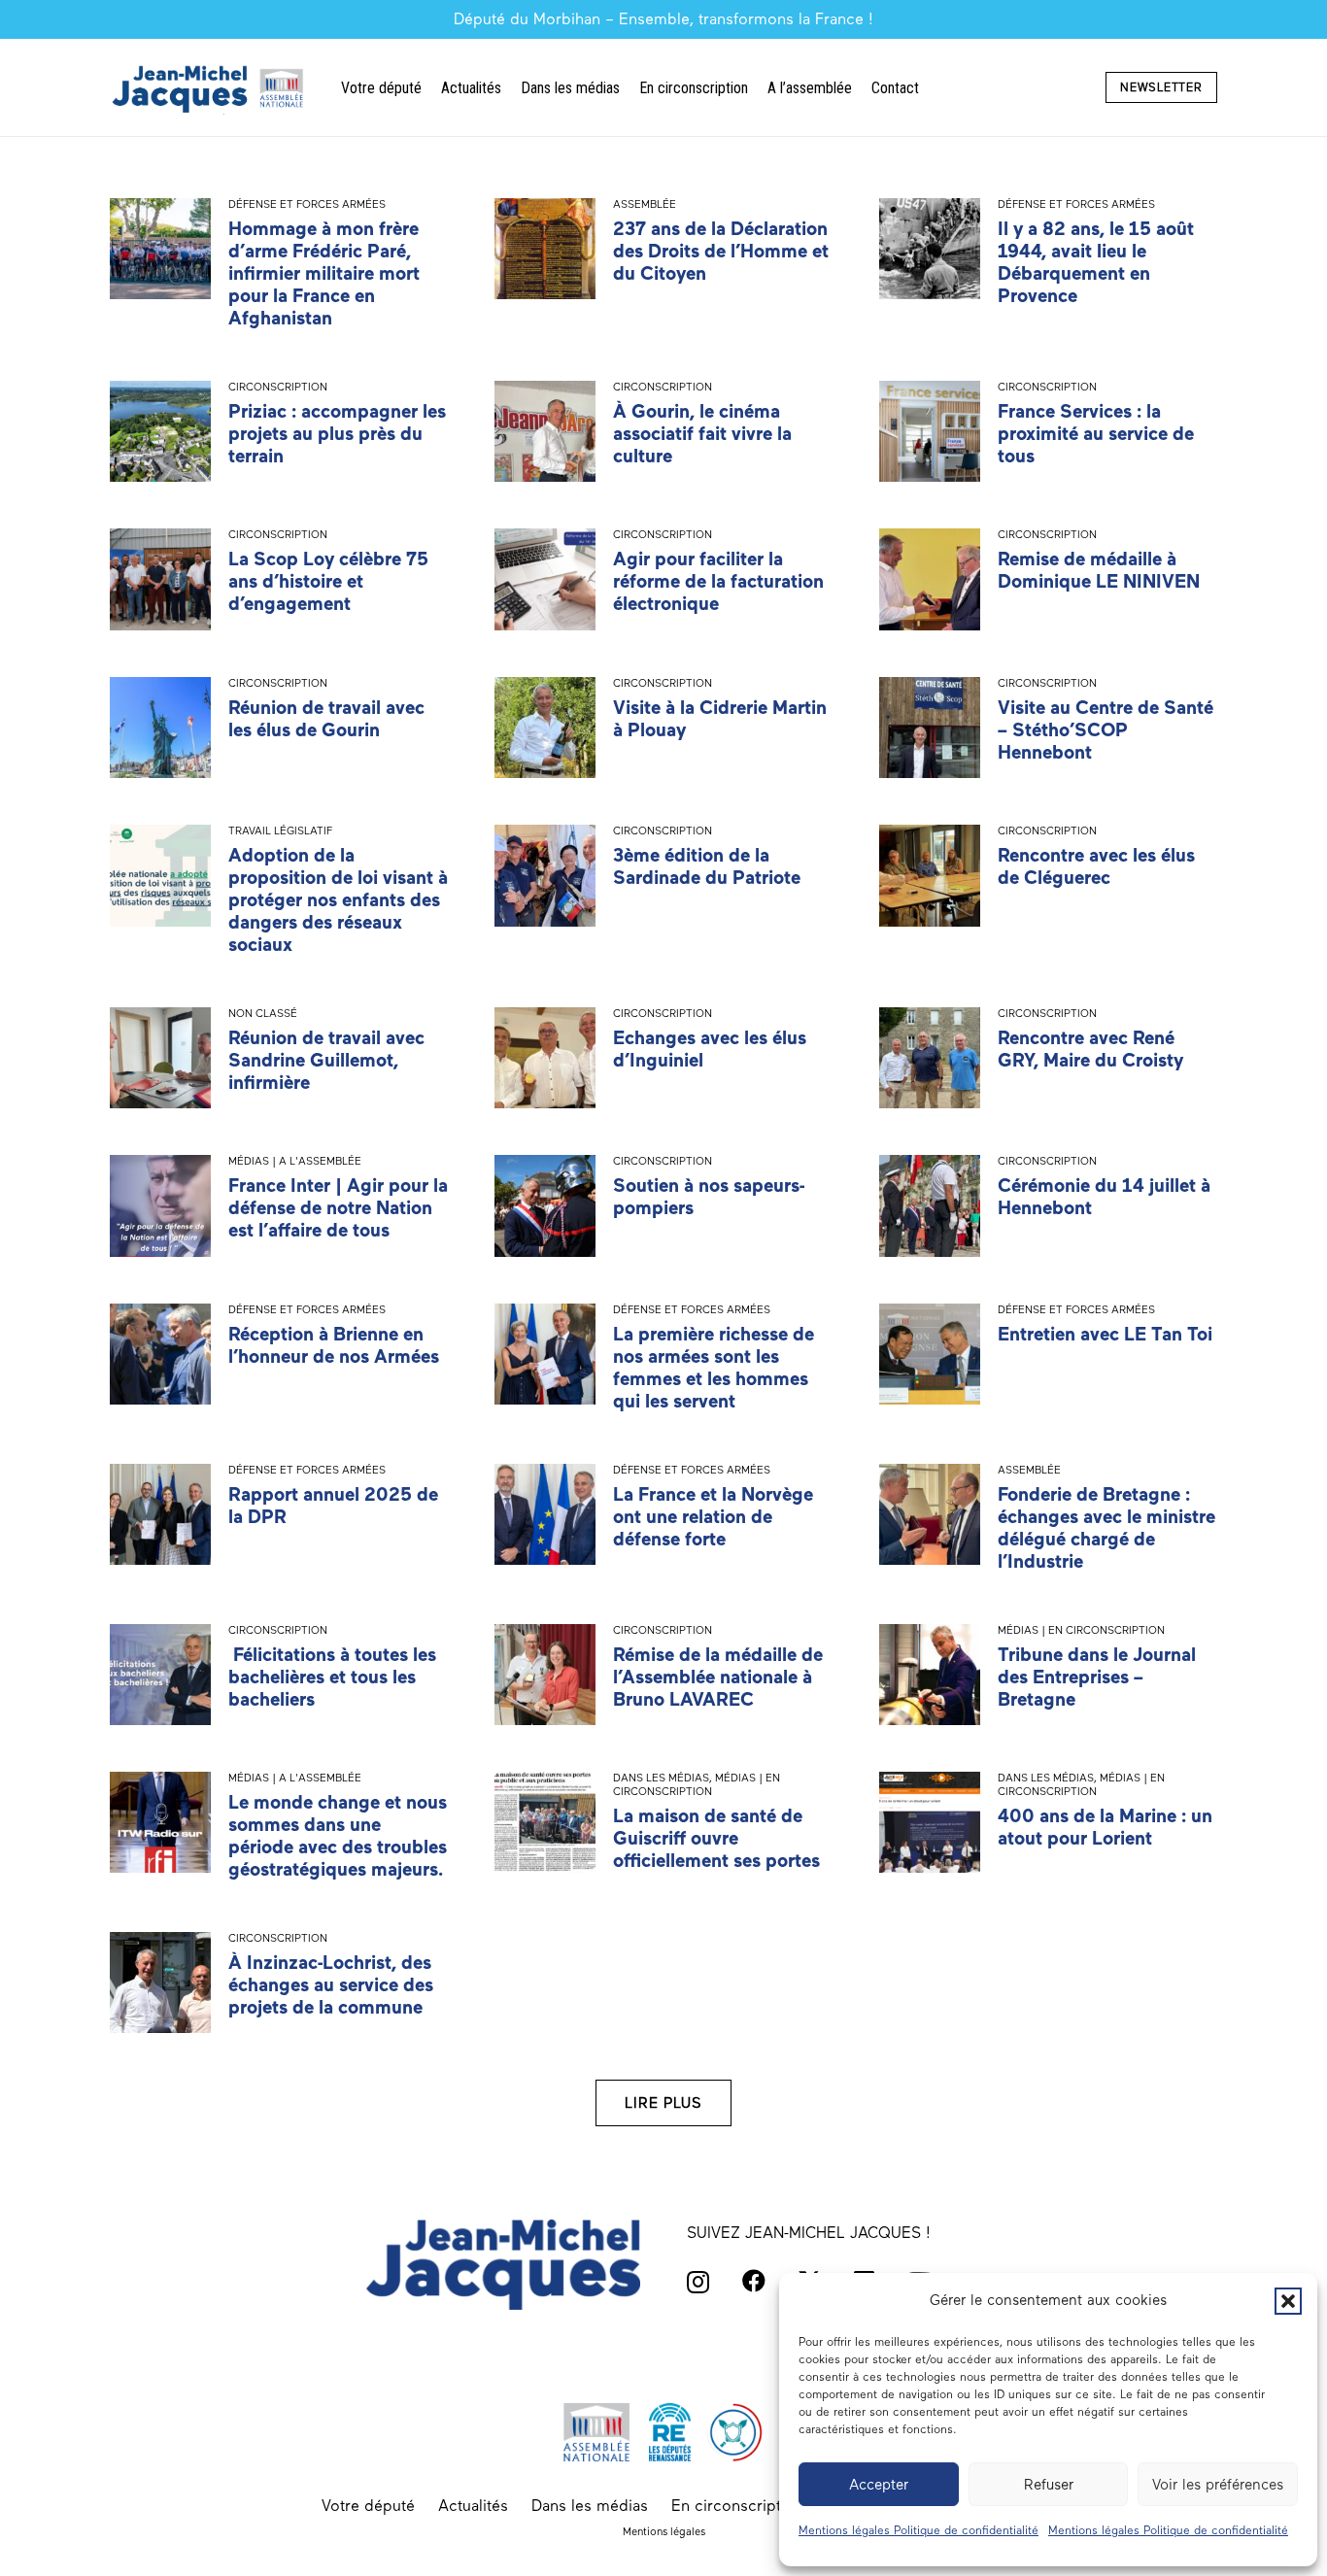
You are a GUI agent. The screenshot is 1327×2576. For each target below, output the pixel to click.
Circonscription (278, 387)
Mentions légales (664, 2531)
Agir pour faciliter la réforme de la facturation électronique (718, 581)
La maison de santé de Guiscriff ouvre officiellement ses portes (716, 1838)
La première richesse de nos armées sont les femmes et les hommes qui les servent (714, 1368)
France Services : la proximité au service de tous (1096, 434)
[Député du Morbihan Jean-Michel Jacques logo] (210, 88)
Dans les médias (661, 1778)
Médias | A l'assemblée (295, 1161)
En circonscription (737, 2506)
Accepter (879, 2485)
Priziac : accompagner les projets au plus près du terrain (337, 434)
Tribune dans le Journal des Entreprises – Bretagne (1097, 1677)
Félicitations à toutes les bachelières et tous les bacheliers (332, 1677)
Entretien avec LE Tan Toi (1105, 1334)
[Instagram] (698, 2282)
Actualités (473, 2506)
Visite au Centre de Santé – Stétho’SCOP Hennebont (1106, 730)
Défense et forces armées (307, 204)
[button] (1288, 2301)
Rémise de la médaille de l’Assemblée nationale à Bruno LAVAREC (718, 1677)
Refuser (1049, 2485)
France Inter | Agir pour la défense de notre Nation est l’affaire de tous (338, 1208)
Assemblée (645, 204)
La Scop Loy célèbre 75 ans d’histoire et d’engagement (328, 581)
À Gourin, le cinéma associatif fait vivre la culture (702, 434)
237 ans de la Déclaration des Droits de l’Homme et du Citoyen (721, 251)
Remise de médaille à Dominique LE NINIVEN (1099, 570)
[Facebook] (754, 2281)
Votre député (368, 2506)
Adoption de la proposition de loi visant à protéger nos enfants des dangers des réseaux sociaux (338, 900)
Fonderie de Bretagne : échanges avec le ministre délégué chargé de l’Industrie (1106, 1528)
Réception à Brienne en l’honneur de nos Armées (334, 1345)
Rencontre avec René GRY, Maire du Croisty (1090, 1049)
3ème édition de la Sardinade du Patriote (707, 866)
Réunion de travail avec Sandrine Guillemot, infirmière (326, 1060)
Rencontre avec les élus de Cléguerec (1096, 866)
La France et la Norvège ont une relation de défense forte (713, 1517)
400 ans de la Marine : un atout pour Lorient (1105, 1827)
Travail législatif (280, 830)
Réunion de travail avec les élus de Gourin (326, 719)
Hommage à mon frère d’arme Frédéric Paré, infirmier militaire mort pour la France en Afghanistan (324, 273)
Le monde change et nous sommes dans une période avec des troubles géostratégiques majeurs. (338, 1836)
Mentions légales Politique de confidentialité (919, 2530)
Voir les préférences (1218, 2485)
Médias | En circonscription (1081, 1630)
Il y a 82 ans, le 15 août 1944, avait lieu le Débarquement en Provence (1096, 262)
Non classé (263, 1013)
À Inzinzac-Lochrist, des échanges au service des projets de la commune (331, 1985)
